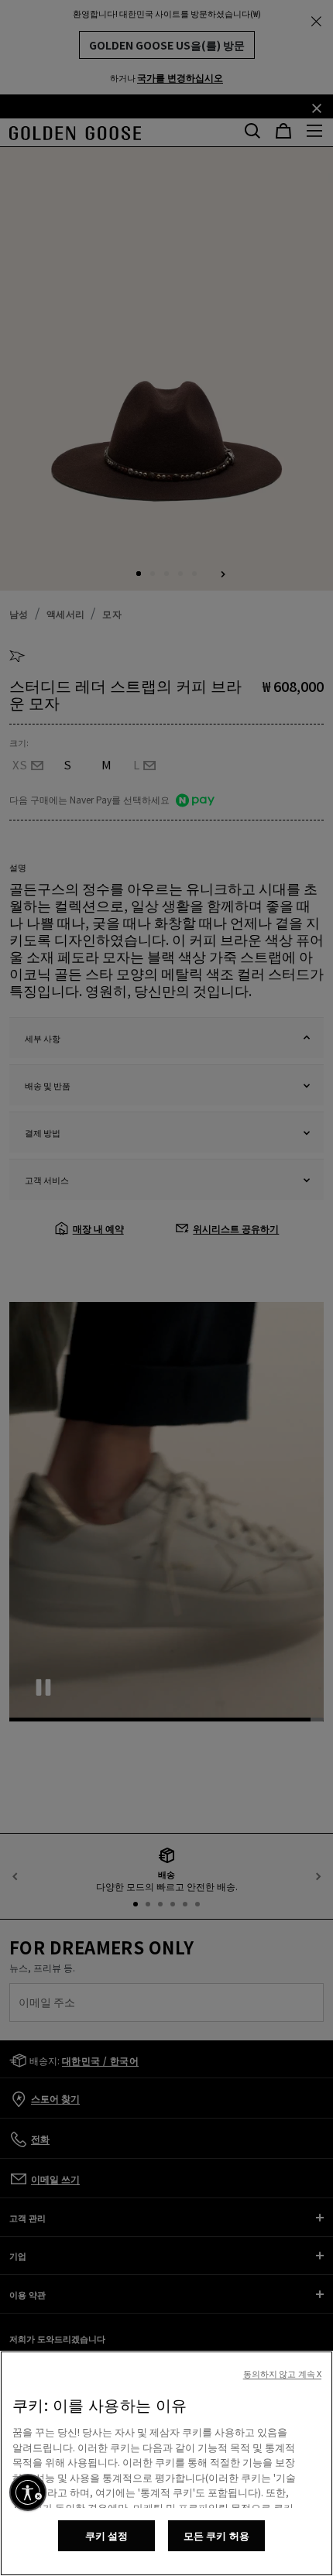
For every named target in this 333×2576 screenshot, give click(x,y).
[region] (166, 2463)
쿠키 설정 (107, 2535)
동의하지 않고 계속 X (282, 2373)
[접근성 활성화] (28, 2492)
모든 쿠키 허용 (216, 2535)
